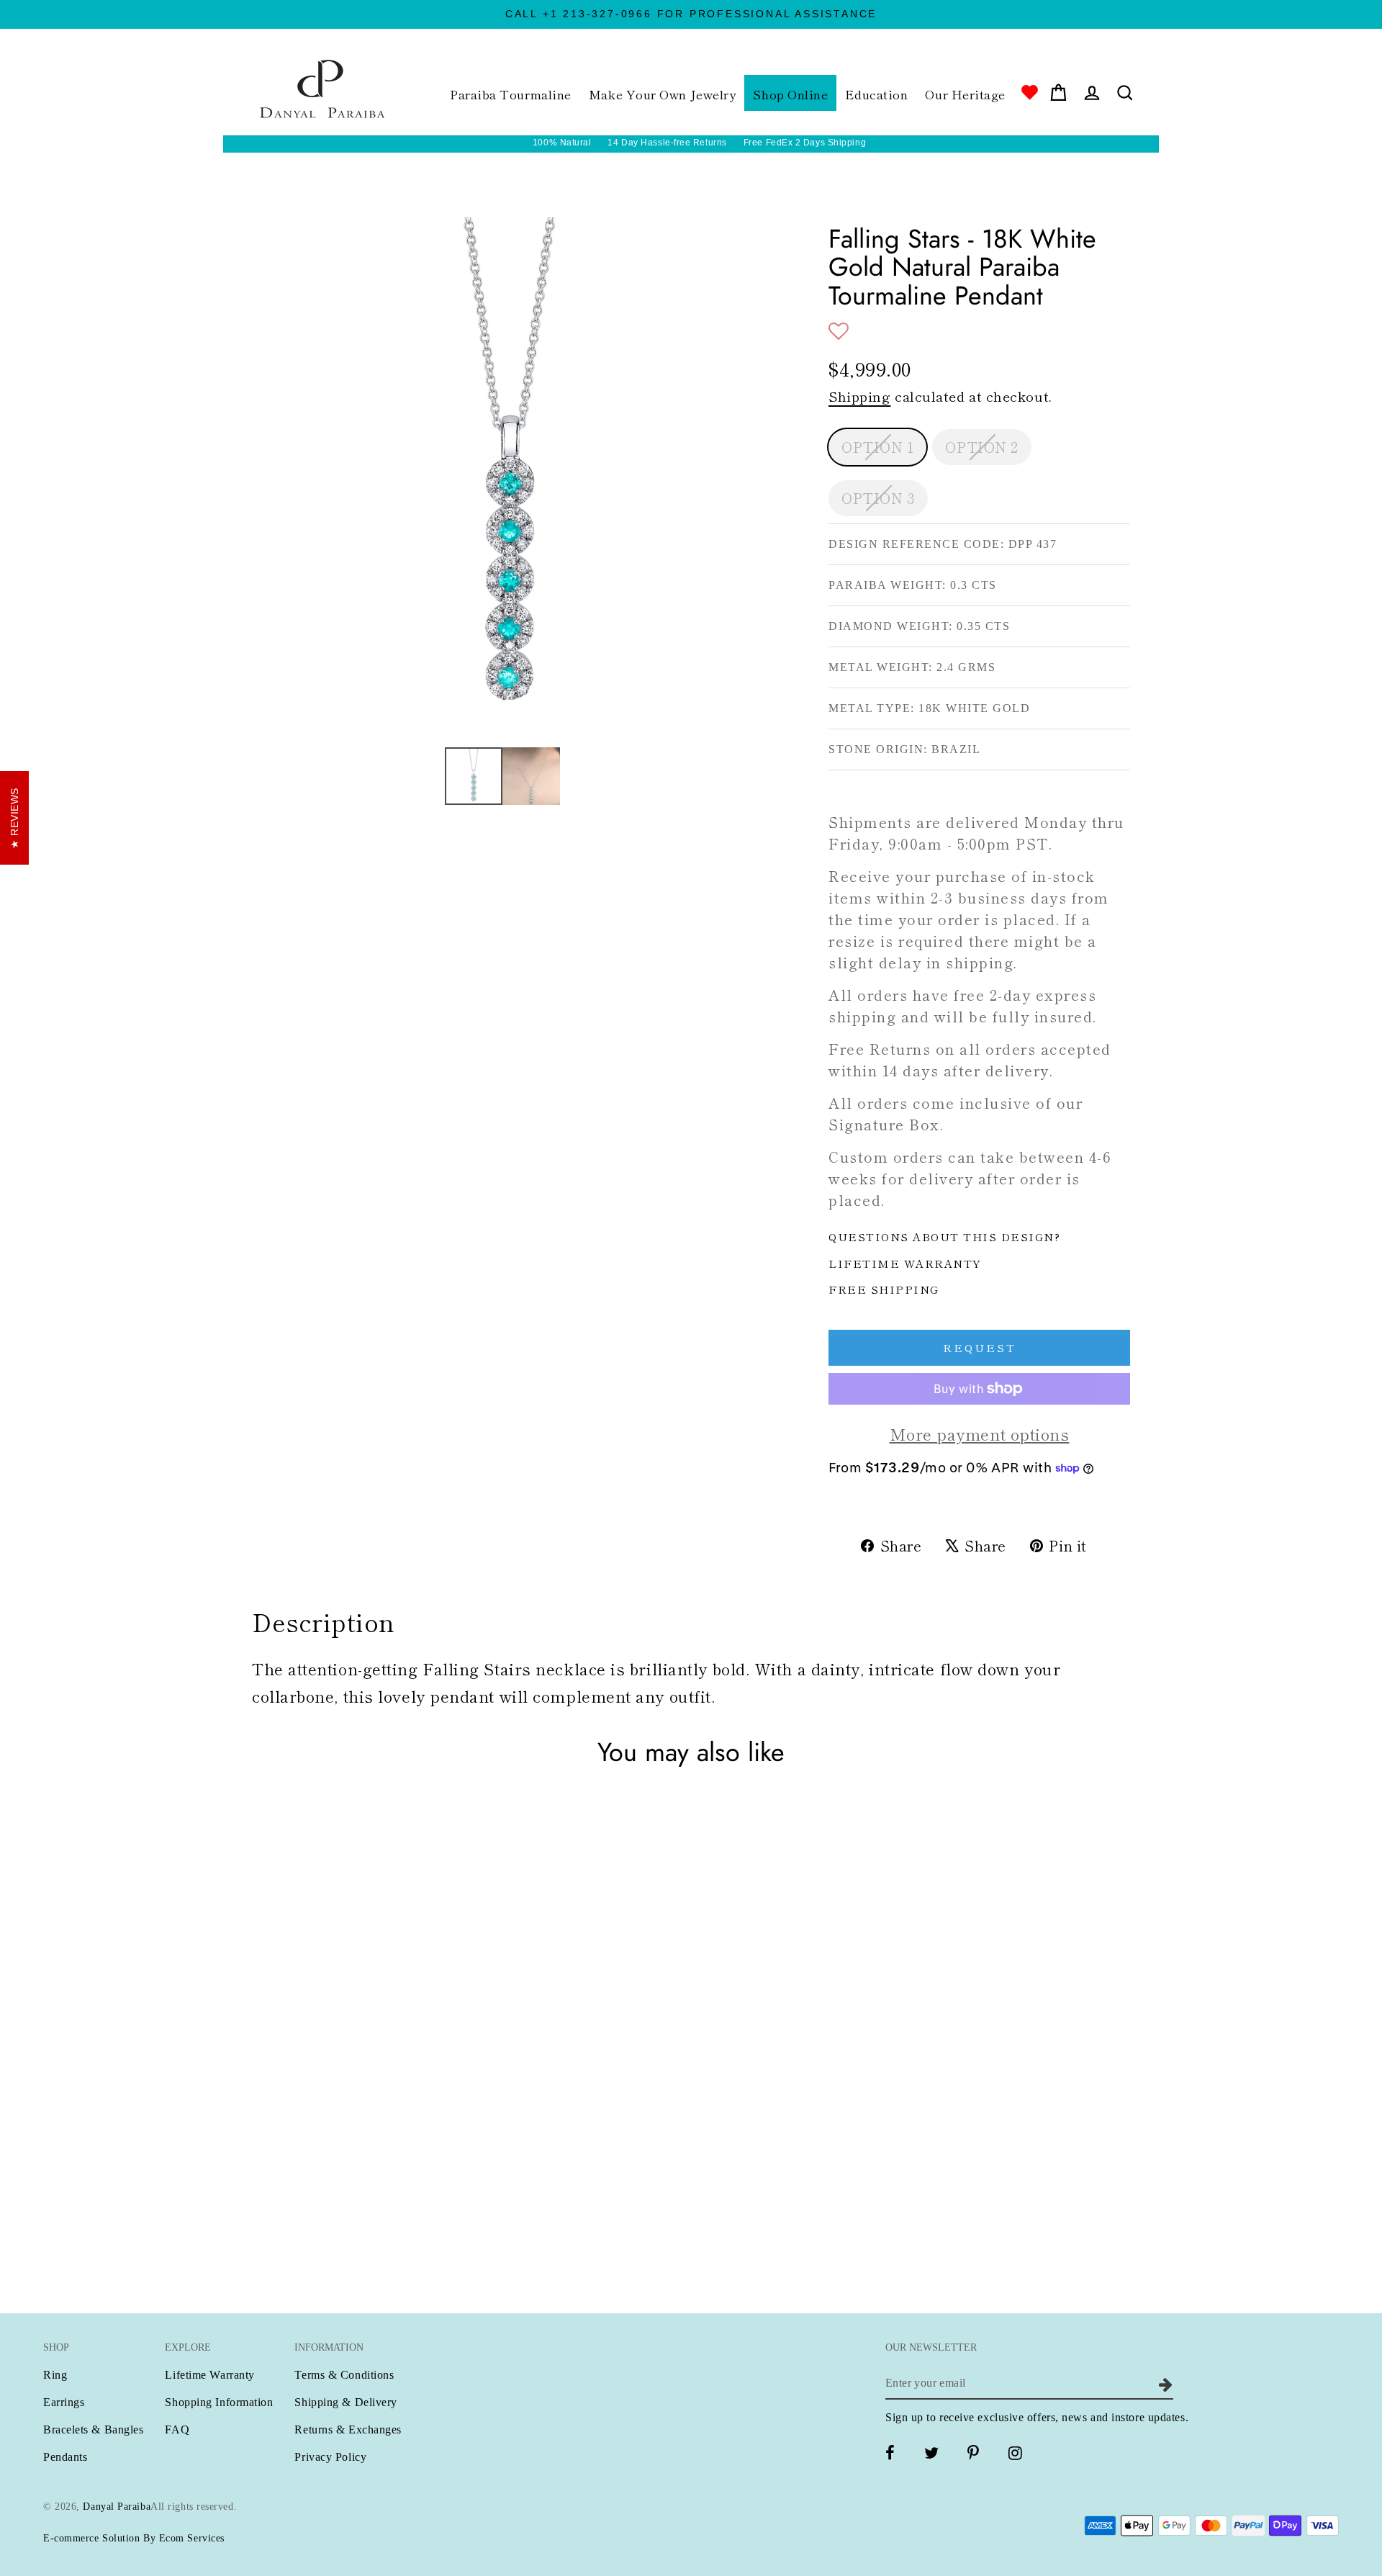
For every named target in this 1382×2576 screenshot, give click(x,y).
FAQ (177, 2429)
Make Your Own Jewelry (663, 94)
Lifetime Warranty (209, 2375)
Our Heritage (965, 94)
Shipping (859, 396)
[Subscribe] (1164, 2383)
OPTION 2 (981, 447)
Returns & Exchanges (348, 2429)
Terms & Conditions (344, 2375)
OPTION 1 (877, 447)
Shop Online (790, 94)
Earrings (64, 2402)
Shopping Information (219, 2402)
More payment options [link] (980, 1433)
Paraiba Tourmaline (511, 94)
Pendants (65, 2457)
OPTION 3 (878, 498)
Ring (55, 2375)
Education (876, 94)
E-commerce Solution (91, 2538)
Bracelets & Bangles (93, 2429)
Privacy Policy (330, 2457)
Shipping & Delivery (345, 2402)
